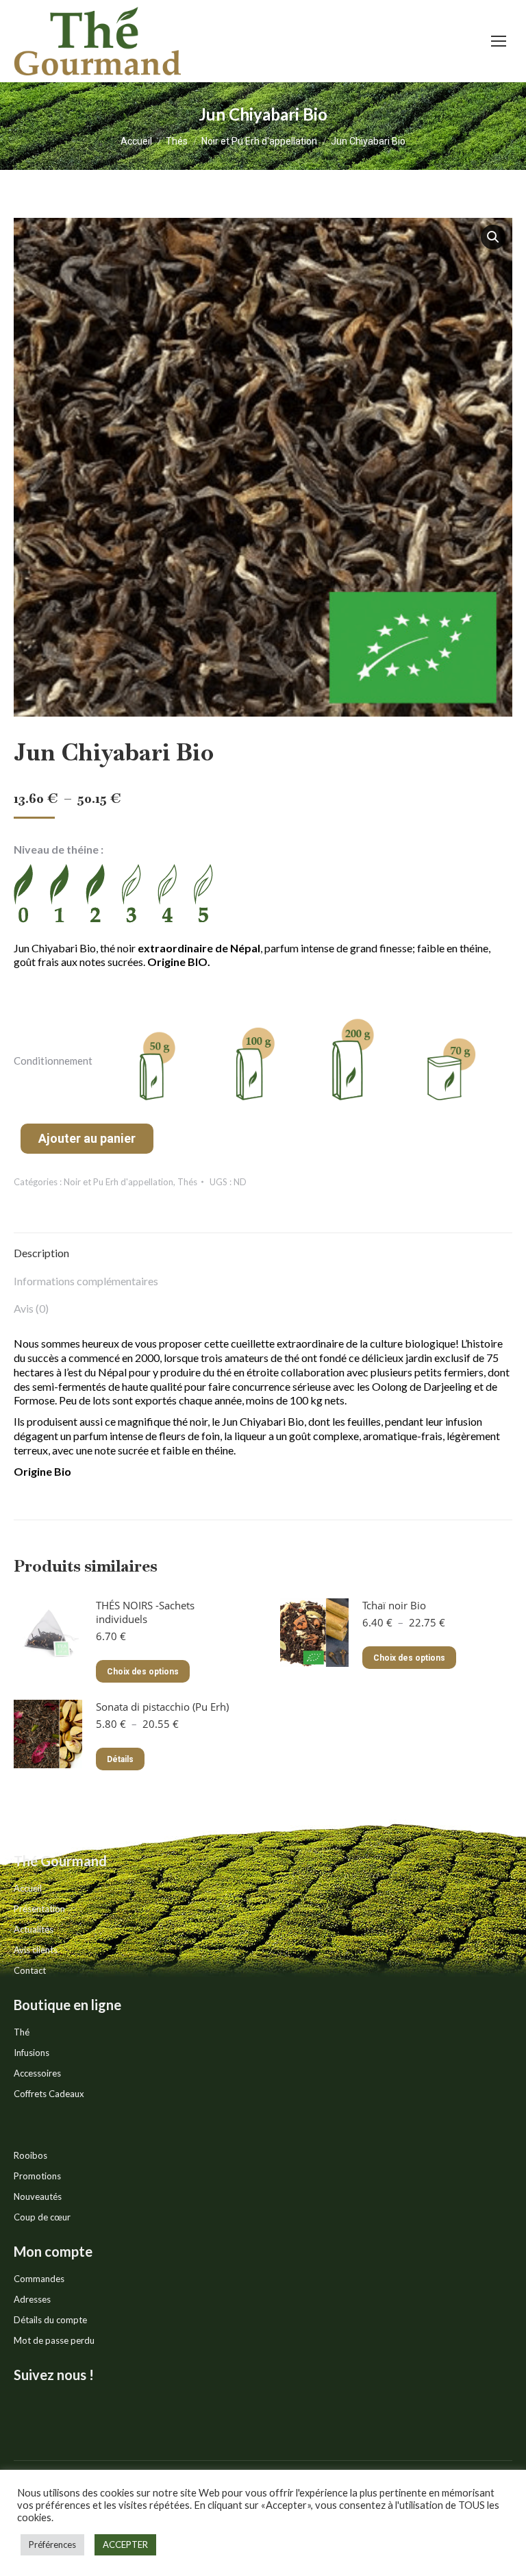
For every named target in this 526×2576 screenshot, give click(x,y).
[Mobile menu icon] (499, 41)
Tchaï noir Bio (394, 1605)
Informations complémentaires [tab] (86, 1281)
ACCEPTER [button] (125, 2544)
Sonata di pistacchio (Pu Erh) (162, 1707)
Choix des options (143, 1672)
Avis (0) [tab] (31, 1308)
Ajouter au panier (87, 1138)
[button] (493, 237)
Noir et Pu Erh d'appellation (118, 1182)
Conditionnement (53, 1061)
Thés (187, 1182)
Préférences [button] (52, 2544)
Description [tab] (41, 1253)
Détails (120, 1759)
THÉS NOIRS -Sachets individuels (145, 1612)
